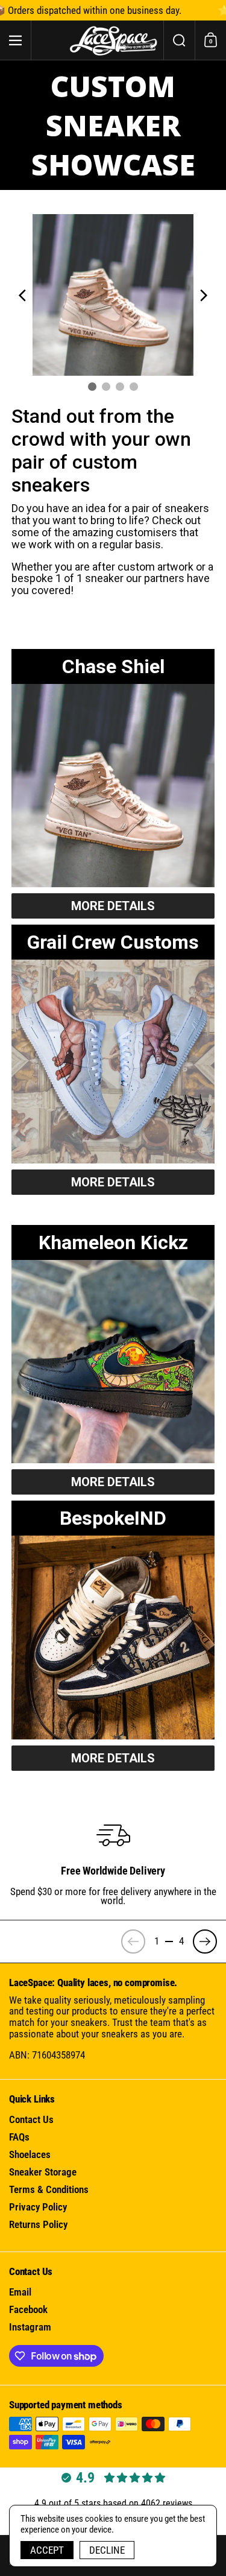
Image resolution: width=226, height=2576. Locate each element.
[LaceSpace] (113, 40)
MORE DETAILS (113, 906)
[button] (179, 40)
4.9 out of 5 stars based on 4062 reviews (113, 2503)
